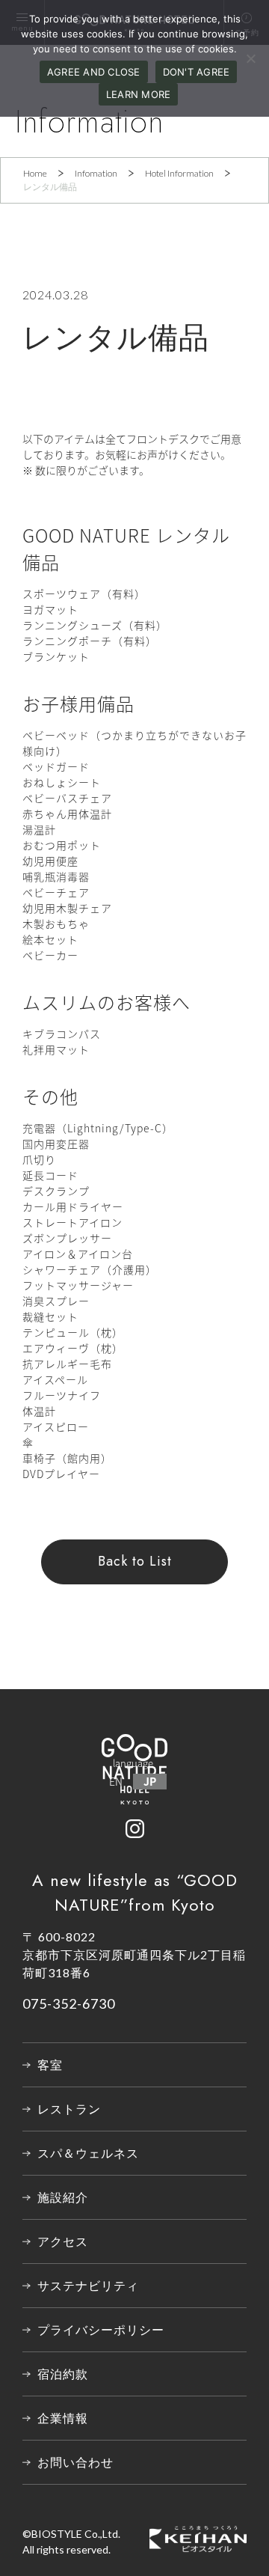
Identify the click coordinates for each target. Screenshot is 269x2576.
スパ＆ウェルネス (88, 2153)
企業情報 (63, 2418)
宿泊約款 (63, 2374)
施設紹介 (63, 2197)
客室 (50, 2064)
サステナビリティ (88, 2285)
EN (116, 1781)
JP (150, 1781)
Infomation (96, 173)
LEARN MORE (139, 94)
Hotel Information (179, 173)
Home (35, 173)
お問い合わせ (75, 2462)
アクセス (63, 2241)
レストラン (69, 2109)
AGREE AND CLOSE (94, 72)
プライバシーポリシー (101, 2329)
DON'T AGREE (197, 72)
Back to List (135, 1561)
